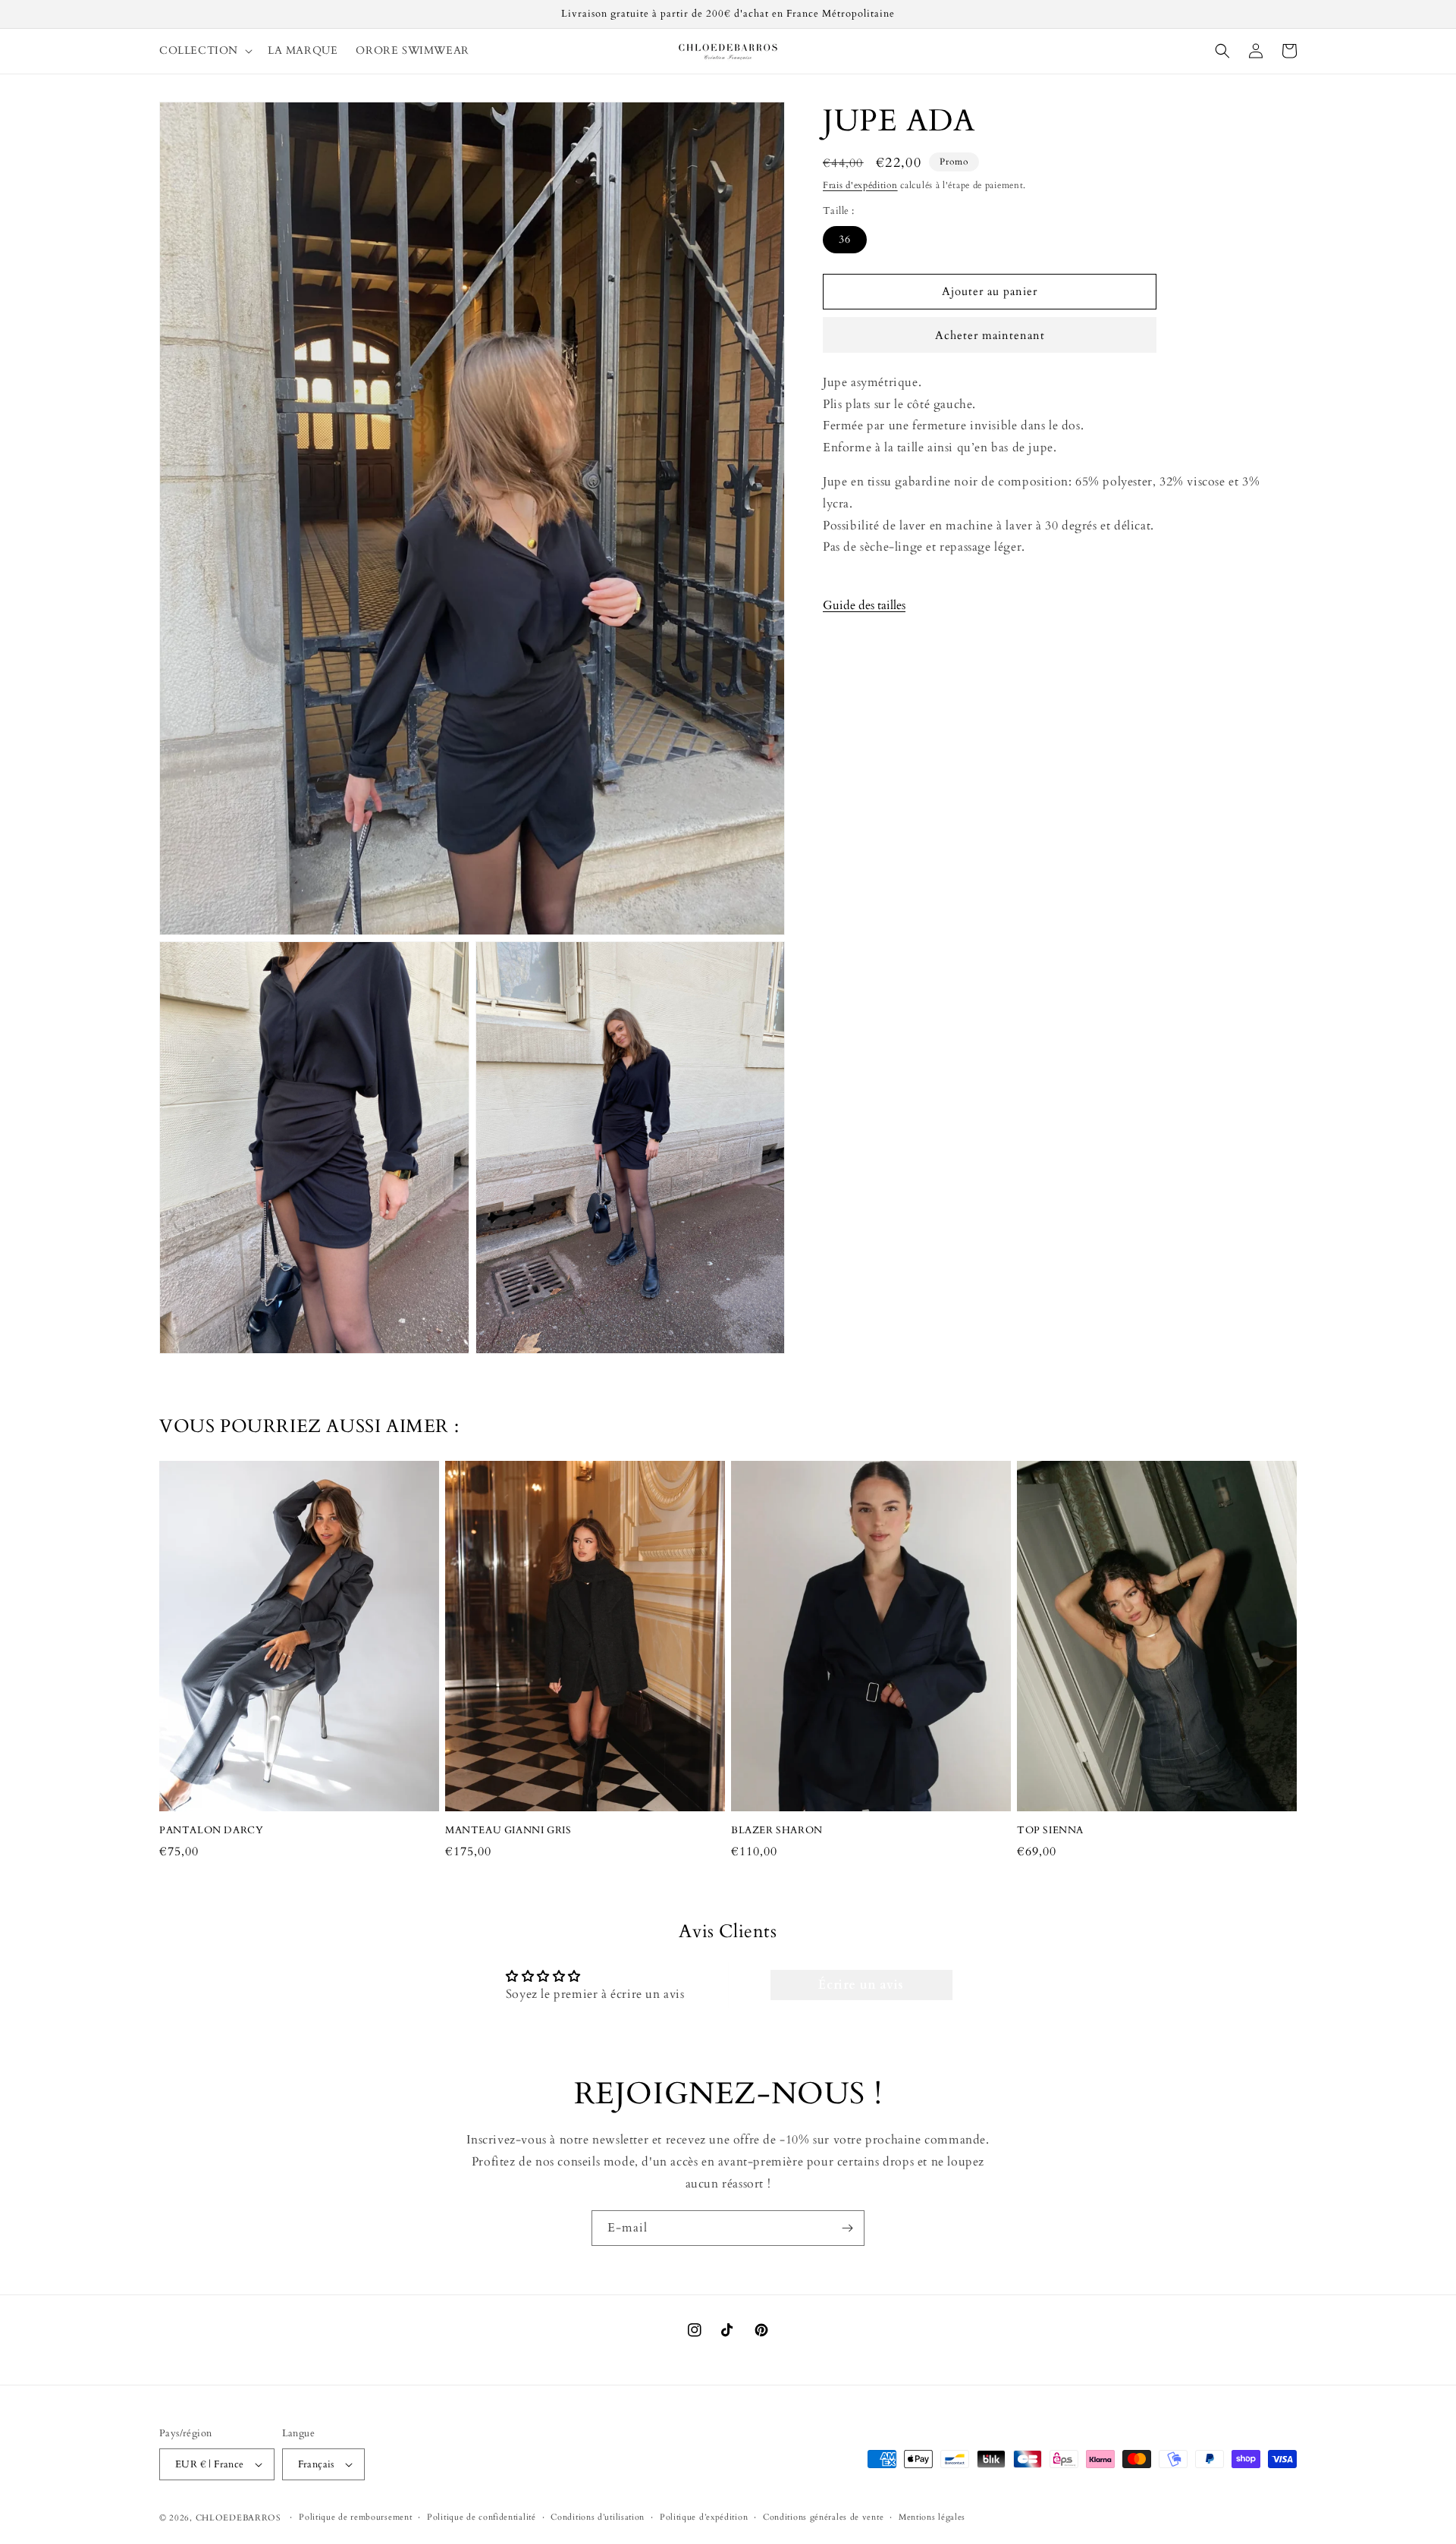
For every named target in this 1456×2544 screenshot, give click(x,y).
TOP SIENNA (1050, 1831)
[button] (204, 51)
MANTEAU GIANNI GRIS (508, 1831)
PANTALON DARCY (211, 1831)
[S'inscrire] (847, 2228)
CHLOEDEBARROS (238, 2518)
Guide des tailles (864, 605)
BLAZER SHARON (777, 1831)
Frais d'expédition (860, 185)
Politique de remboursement (355, 2517)
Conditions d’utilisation (598, 2517)
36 (845, 239)
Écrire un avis (861, 1985)
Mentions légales (932, 2517)
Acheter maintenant (990, 335)
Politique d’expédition (704, 2517)
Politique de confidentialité (482, 2517)
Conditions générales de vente (823, 2517)
